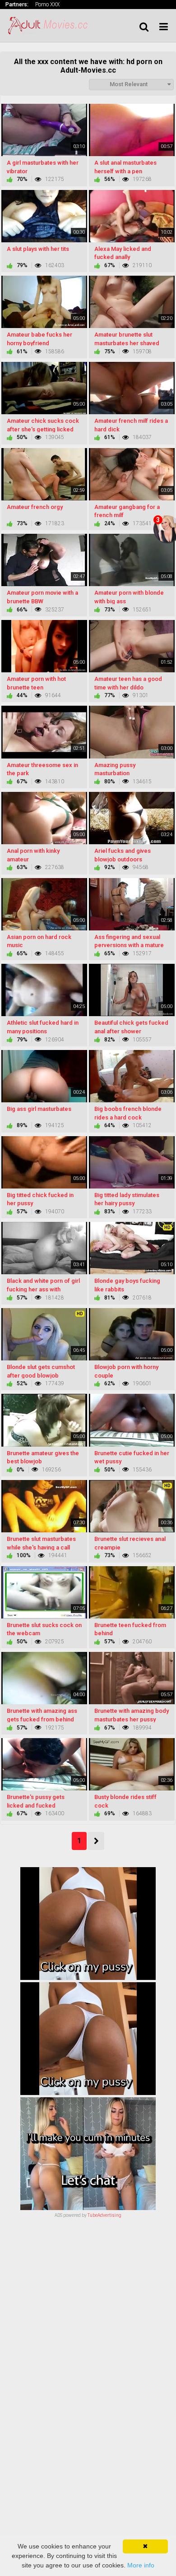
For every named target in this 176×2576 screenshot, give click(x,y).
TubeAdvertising (104, 2215)
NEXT (96, 1841)
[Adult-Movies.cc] (51, 25)
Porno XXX (47, 5)
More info (141, 2565)
